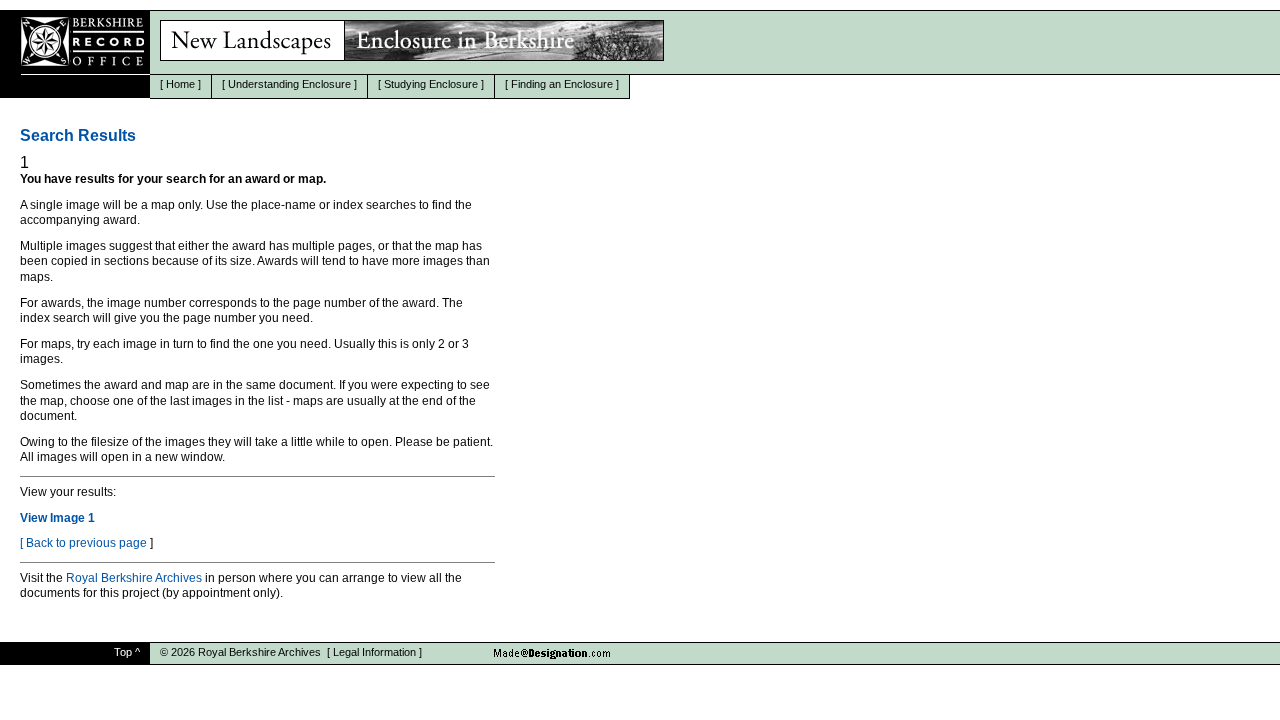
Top (123, 652)
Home (180, 84)
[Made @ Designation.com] (558, 647)
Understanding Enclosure (289, 84)
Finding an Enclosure (562, 84)
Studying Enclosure (431, 84)
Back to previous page (86, 543)
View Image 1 (57, 518)
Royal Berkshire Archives (134, 578)
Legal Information (374, 652)
